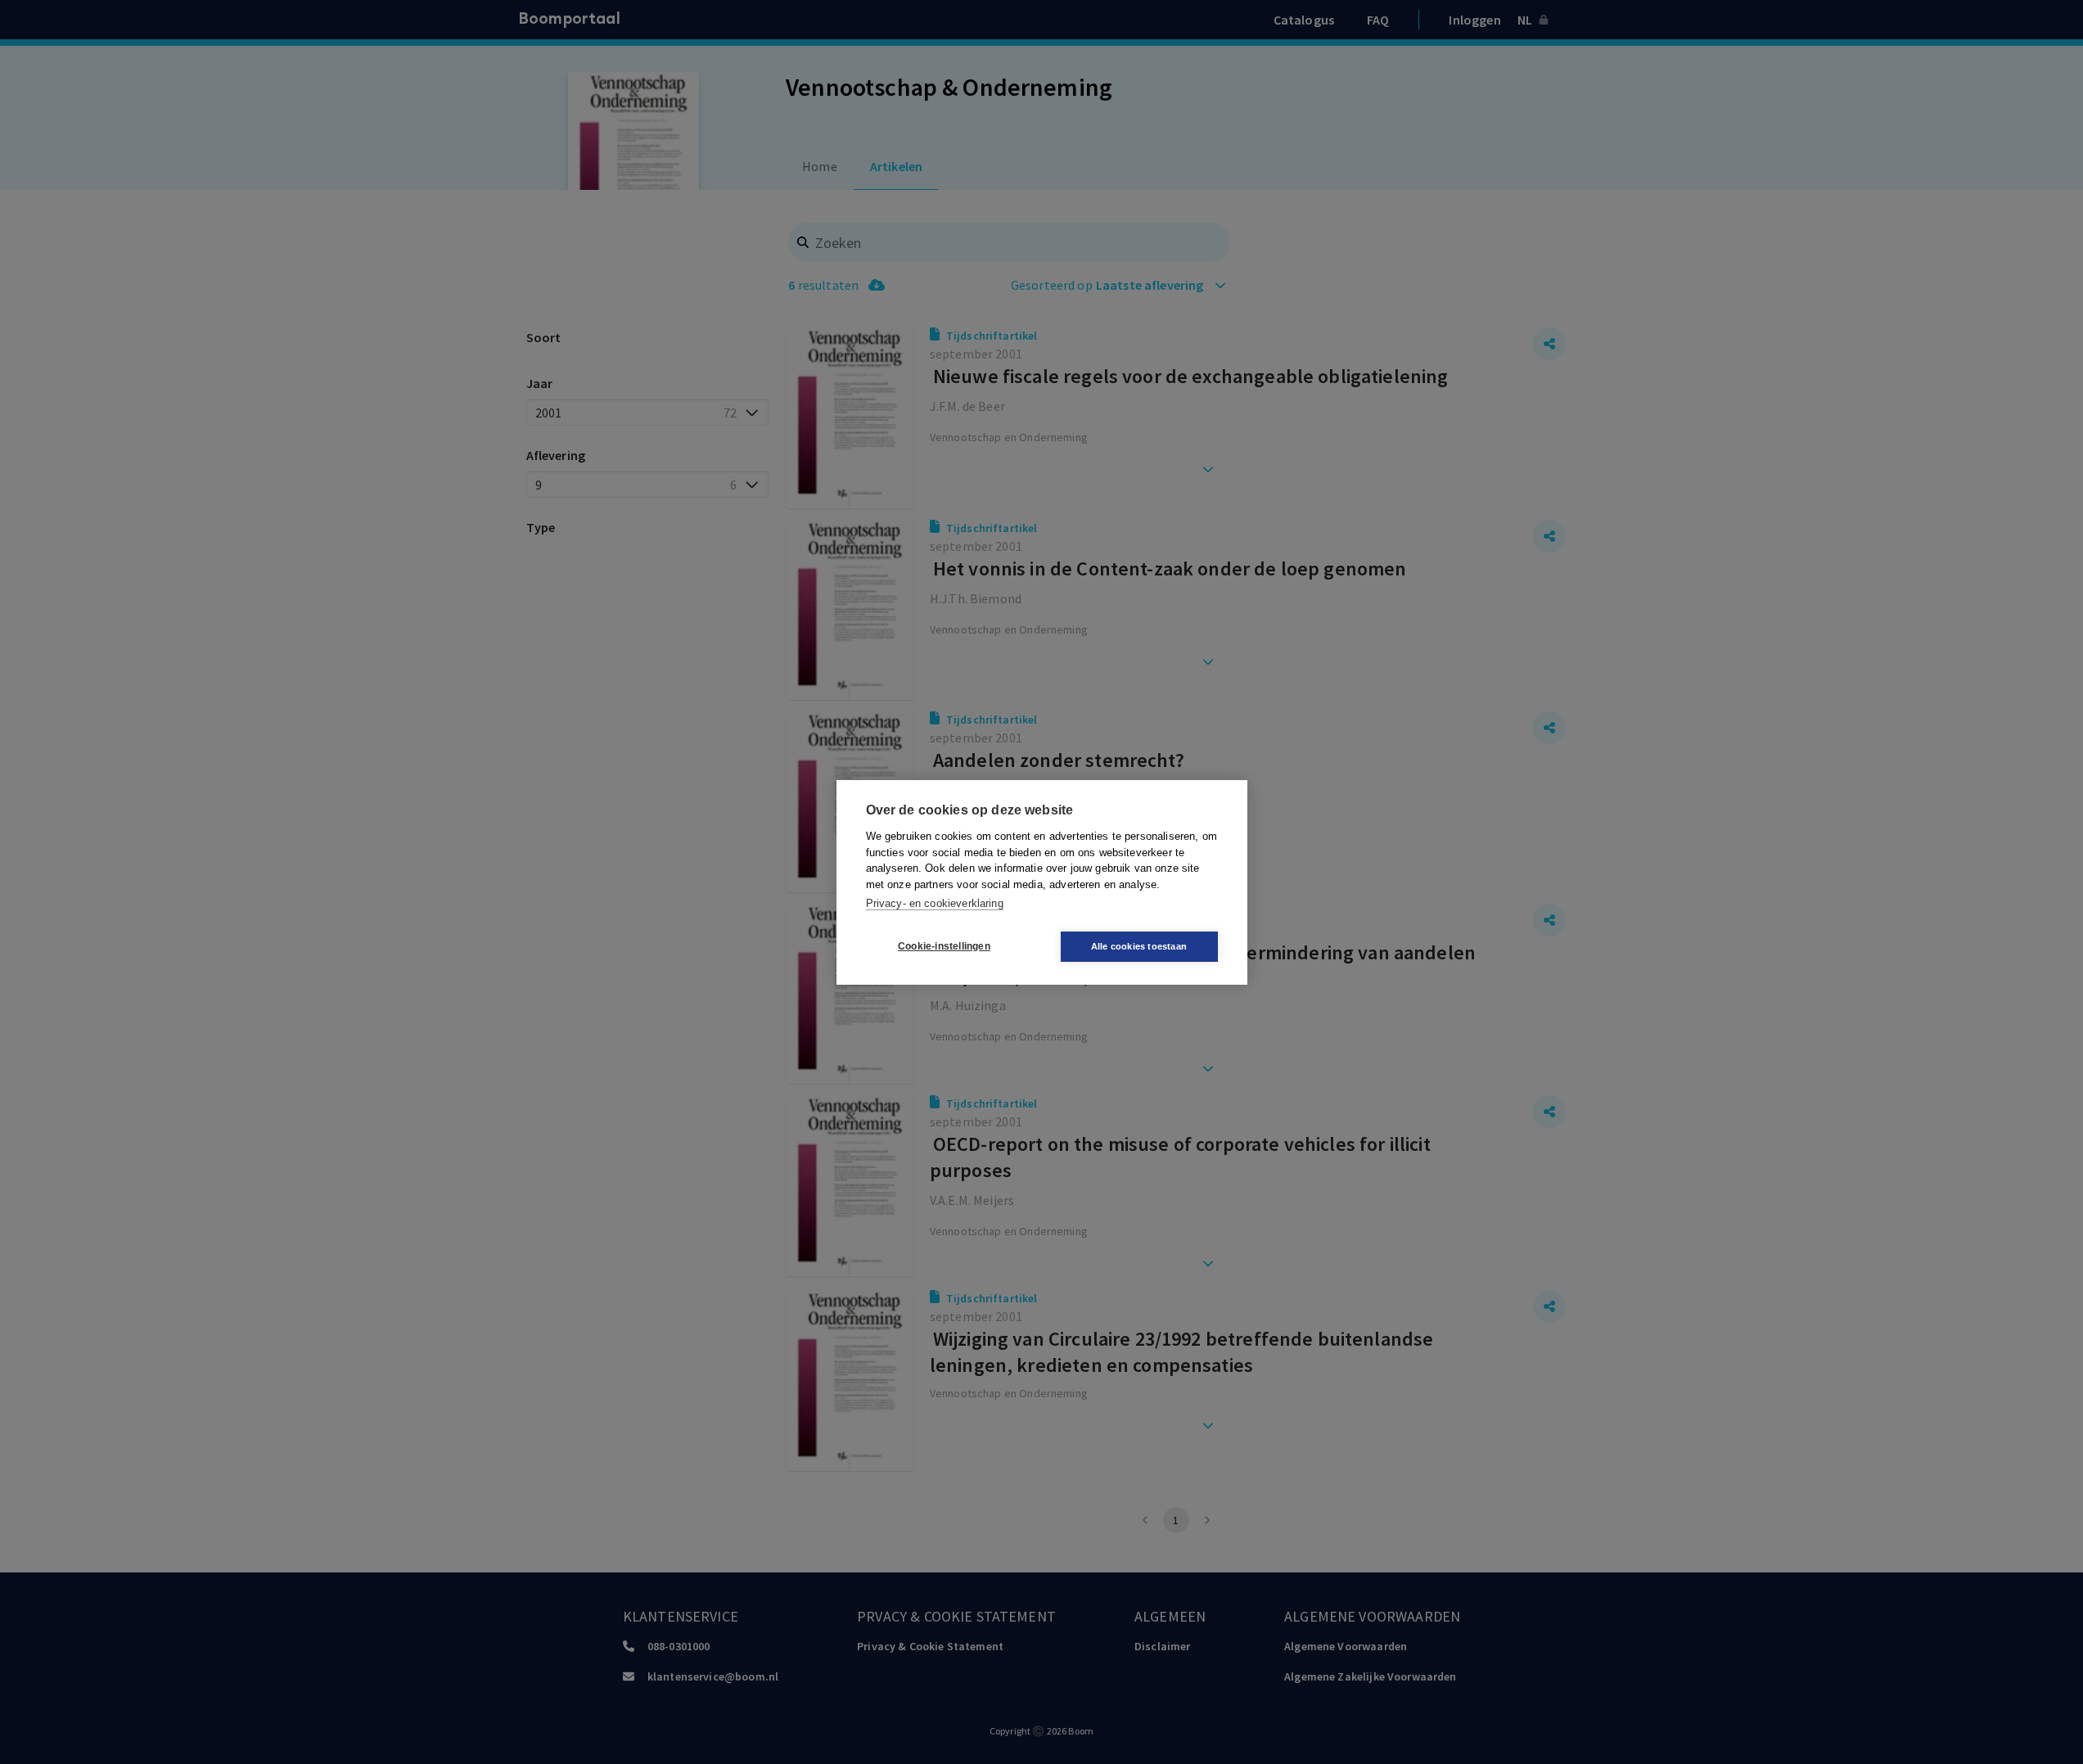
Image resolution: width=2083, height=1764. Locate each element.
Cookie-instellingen (944, 946)
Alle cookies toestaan (1139, 946)
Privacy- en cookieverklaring (935, 903)
